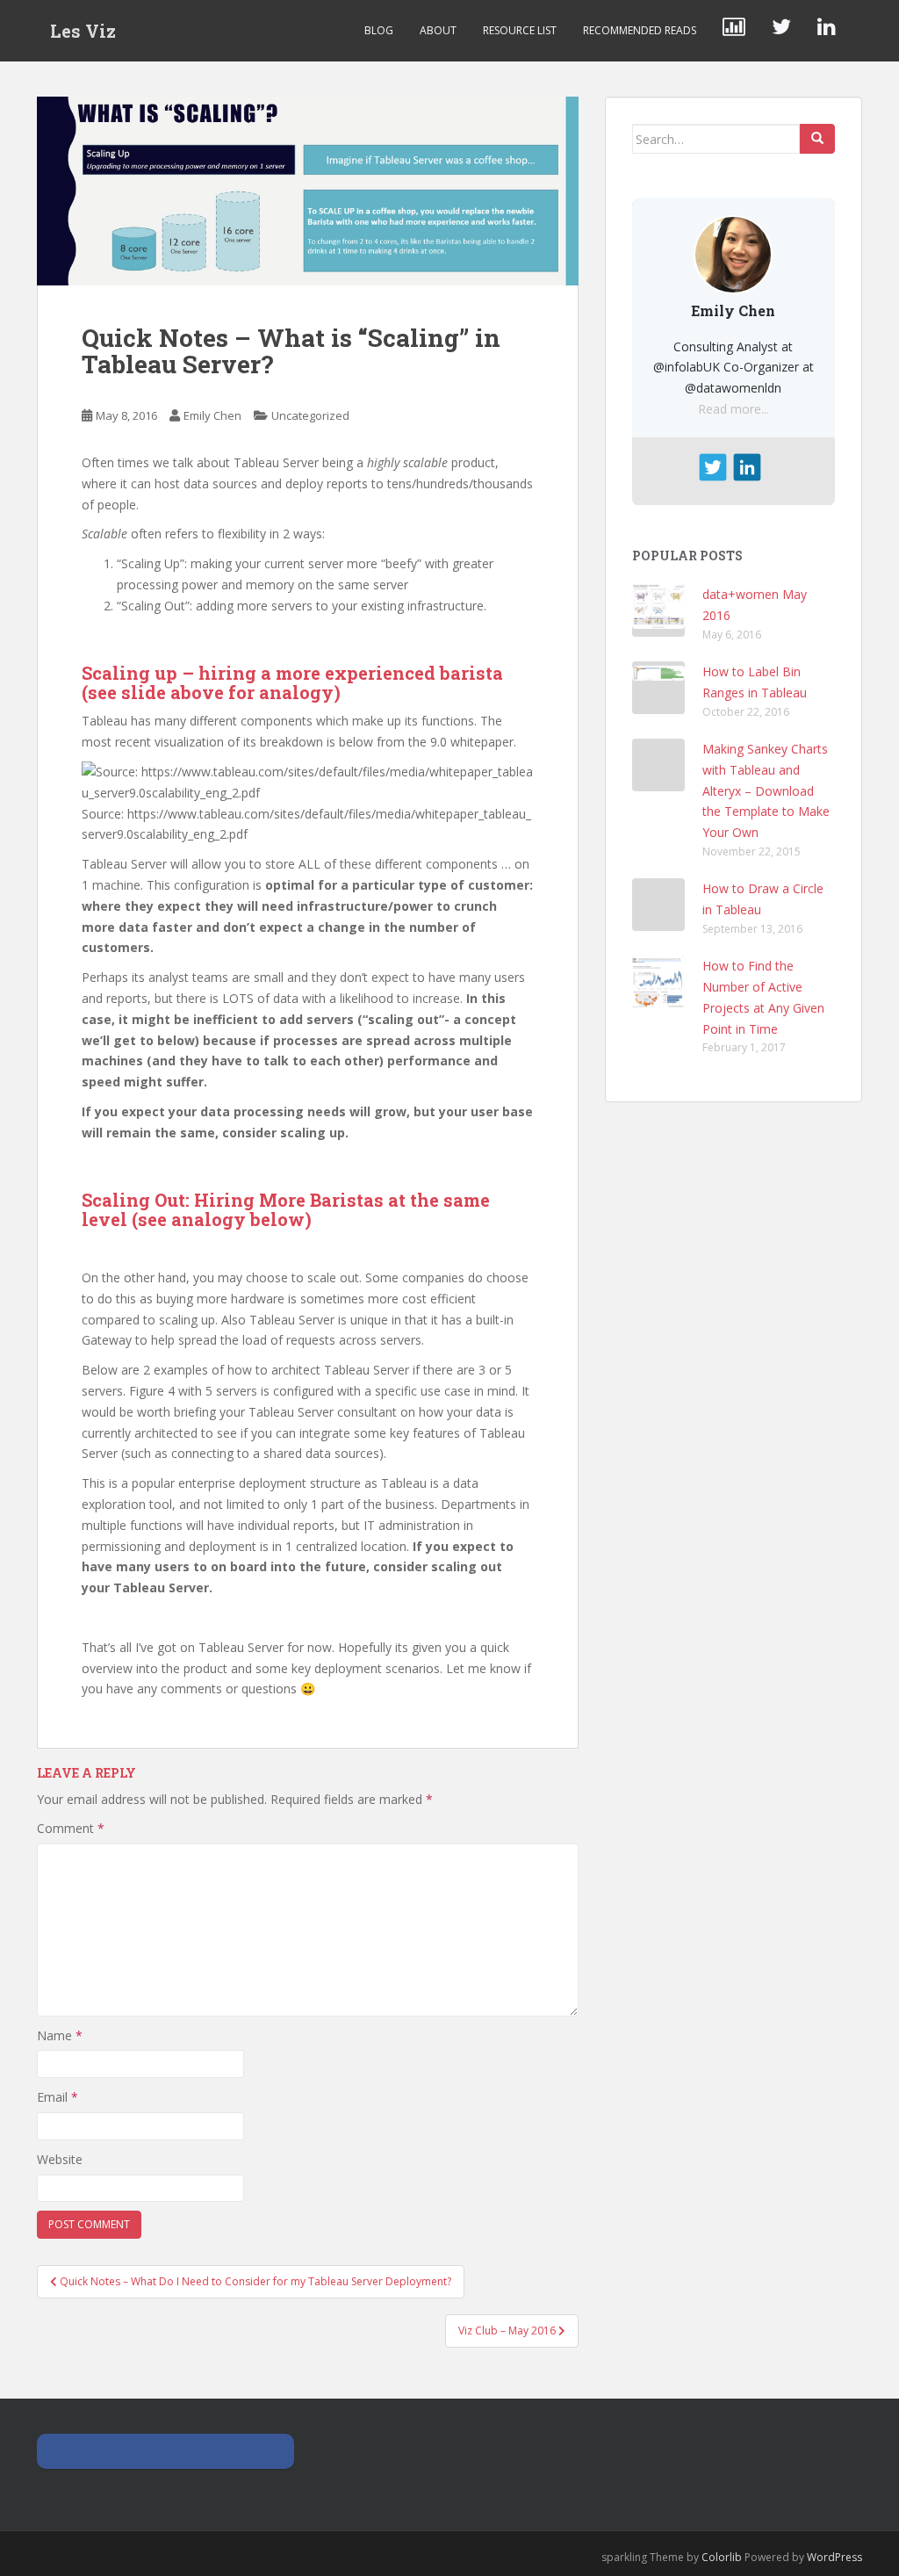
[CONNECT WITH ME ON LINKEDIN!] (827, 31)
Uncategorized (310, 415)
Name (60, 2035)
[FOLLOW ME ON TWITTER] (781, 31)
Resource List (520, 30)
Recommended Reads (640, 30)
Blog (379, 30)
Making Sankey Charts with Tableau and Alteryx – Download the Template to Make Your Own (766, 790)
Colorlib (722, 2557)
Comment (71, 1828)
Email (58, 2097)
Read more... (734, 409)
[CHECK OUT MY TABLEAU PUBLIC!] (734, 31)
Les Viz (83, 31)
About (438, 30)
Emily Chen (212, 415)
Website (60, 2159)
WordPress (834, 2557)
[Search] (817, 139)
